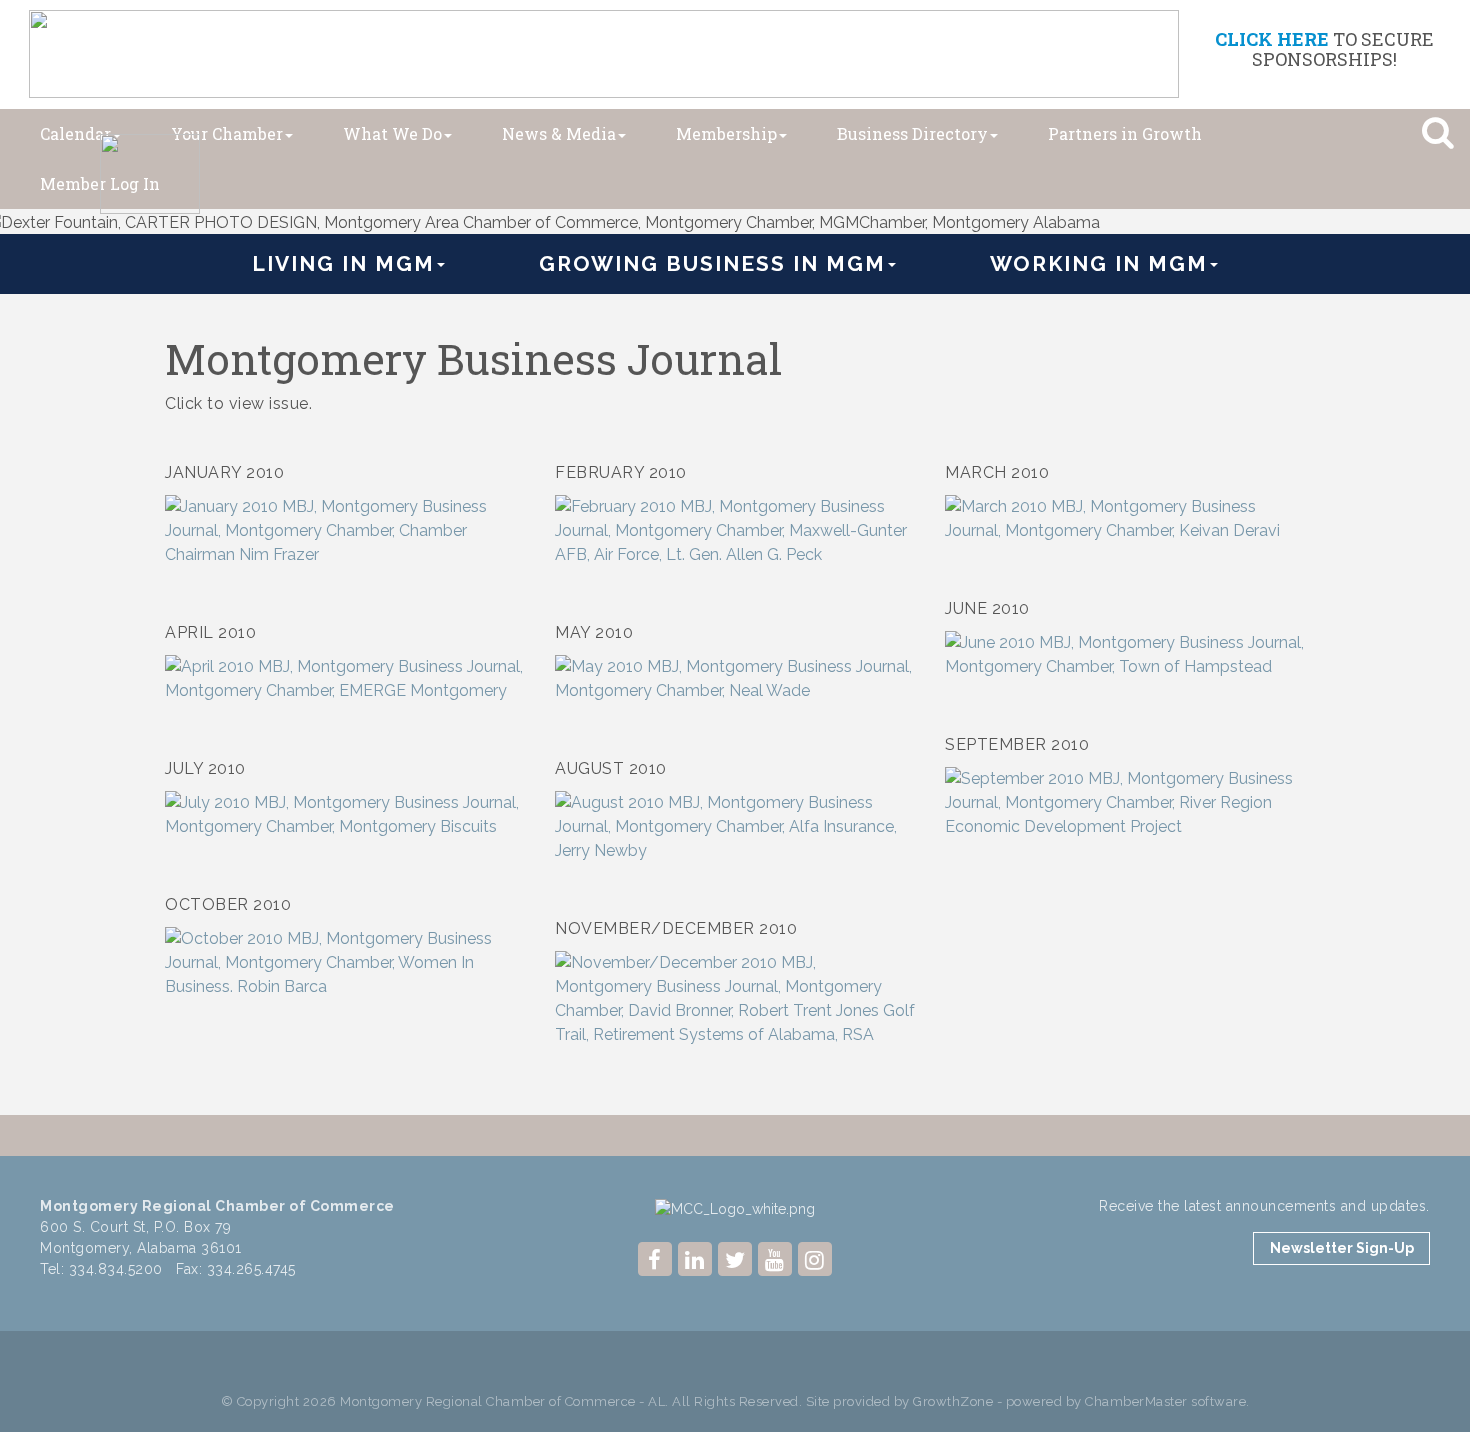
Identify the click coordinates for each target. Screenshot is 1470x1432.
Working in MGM (1099, 263)
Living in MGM (343, 263)
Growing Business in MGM (712, 263)
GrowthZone (953, 1401)
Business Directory (912, 133)
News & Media (559, 133)
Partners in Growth (1125, 133)
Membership (726, 133)
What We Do (392, 133)
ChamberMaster (1136, 1401)
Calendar (75, 133)
